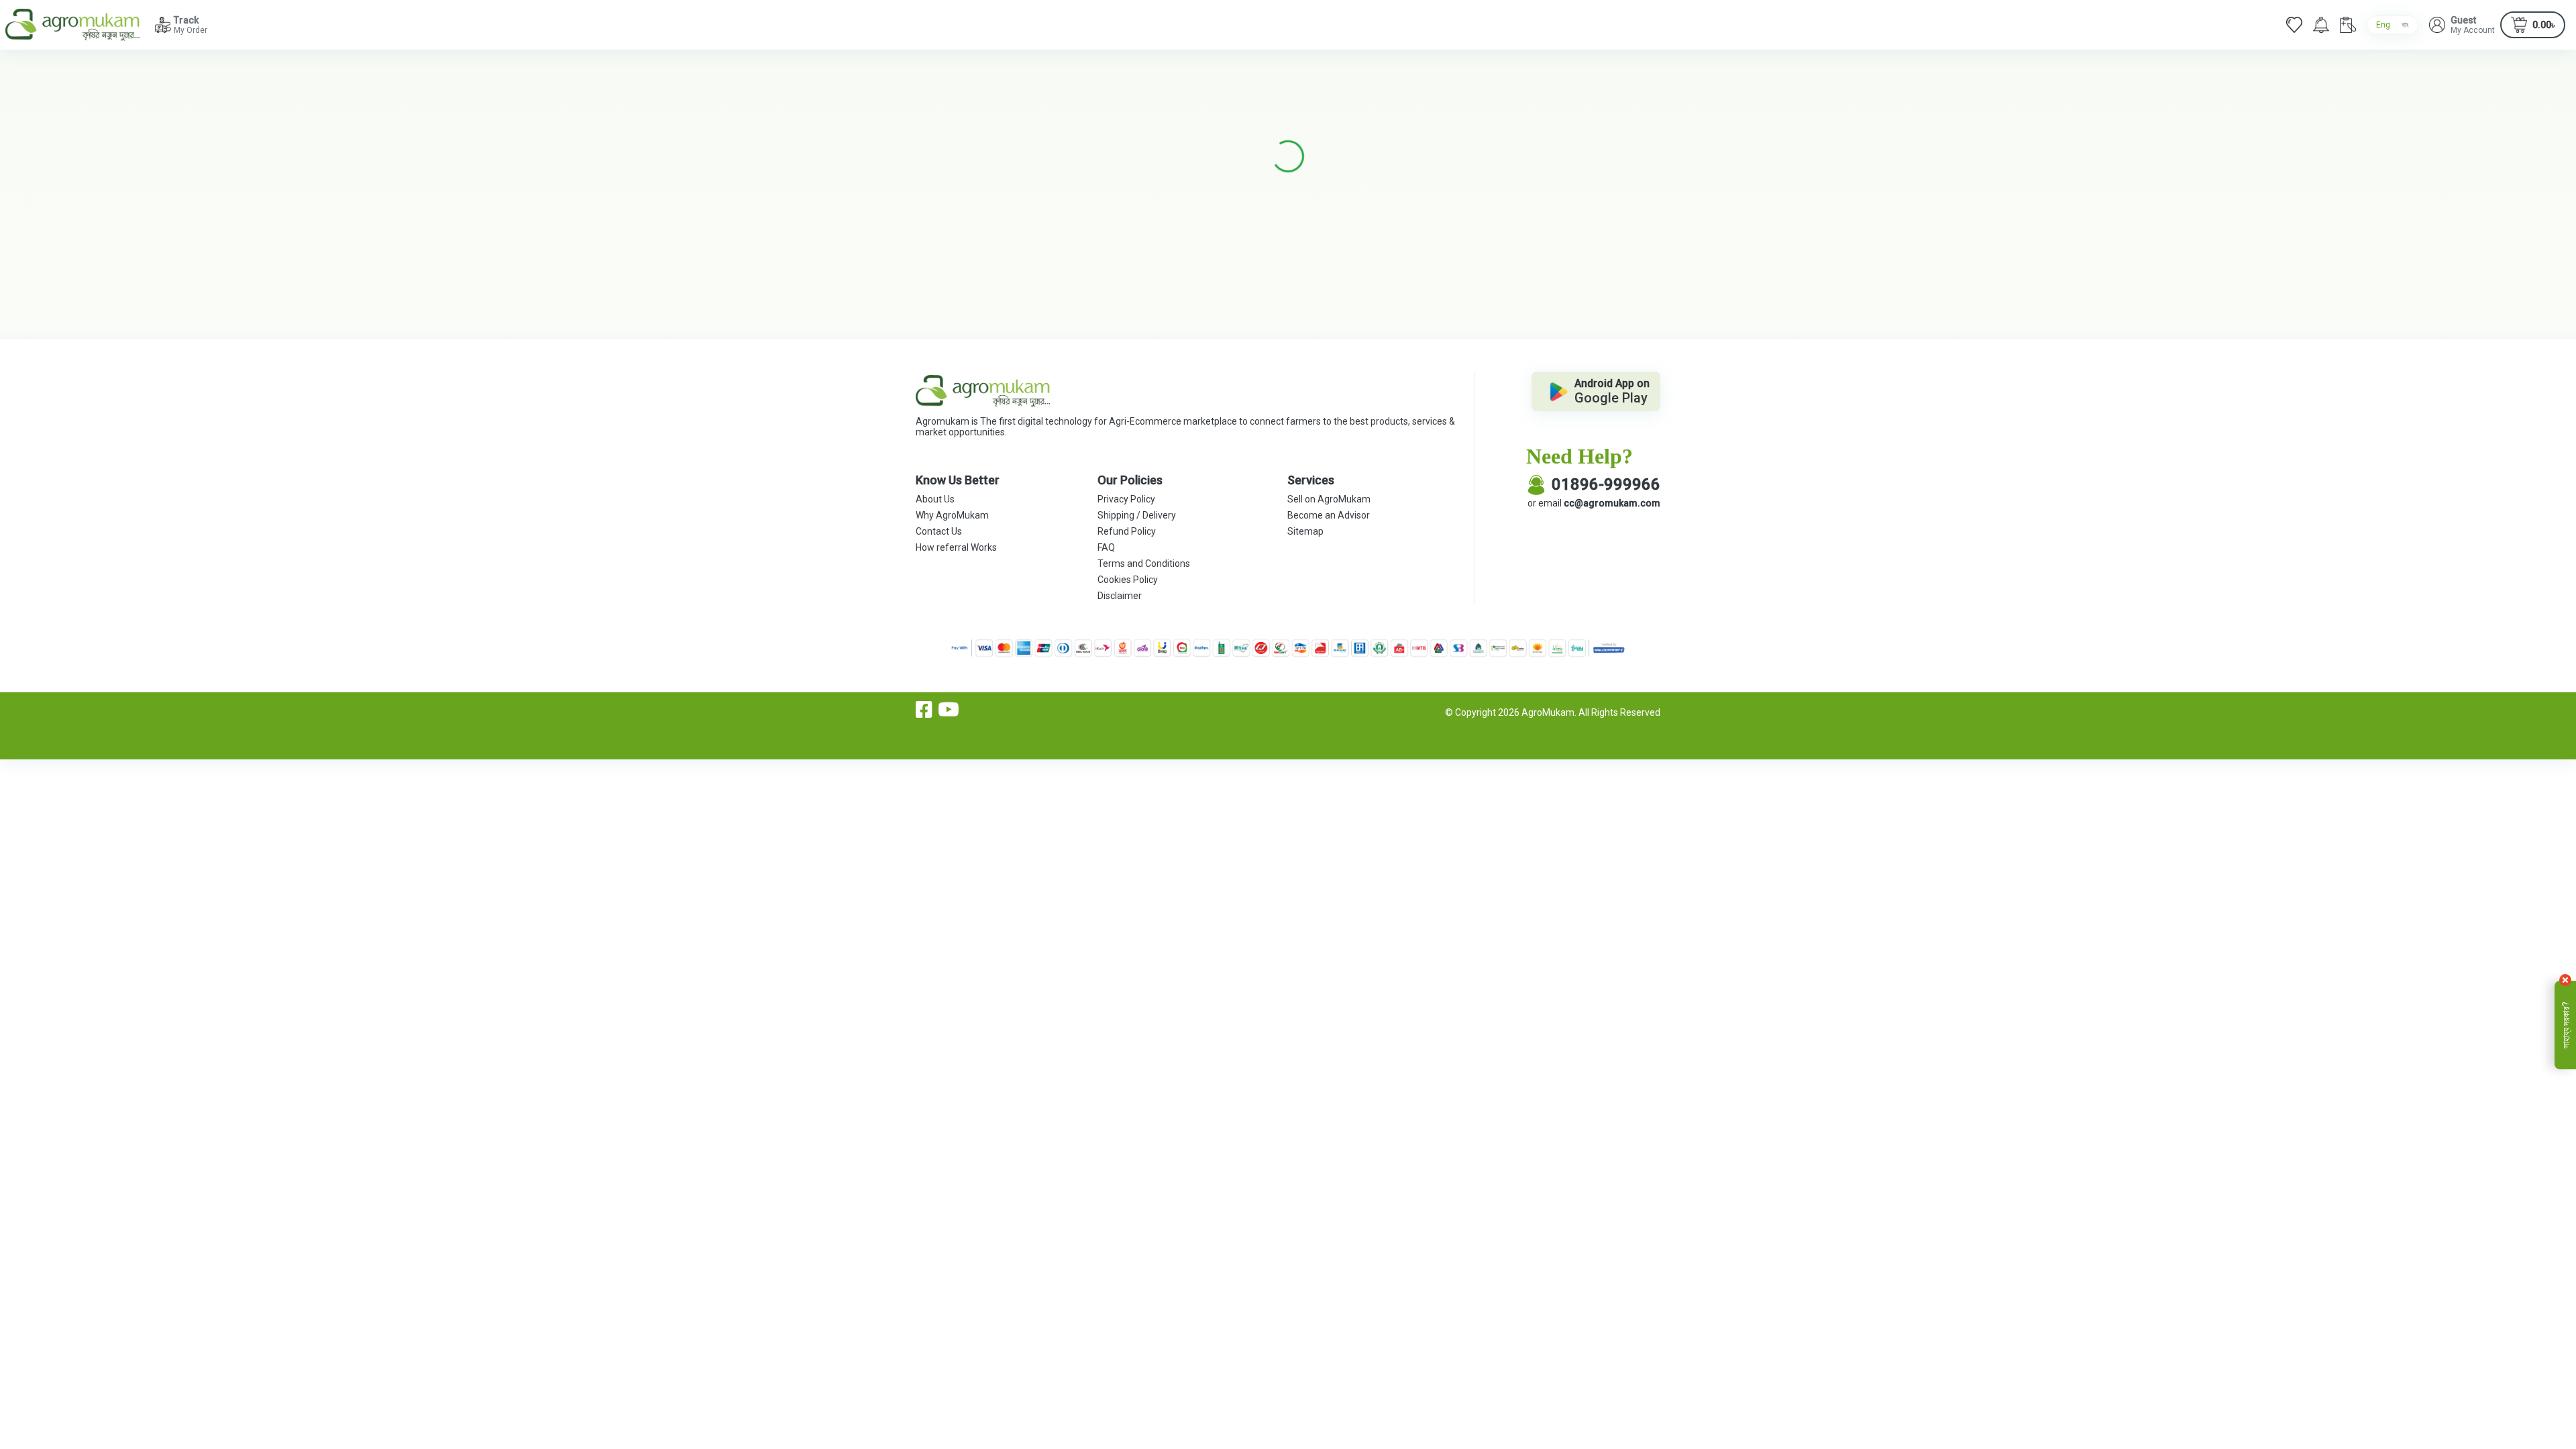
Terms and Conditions (1144, 563)
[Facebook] (924, 710)
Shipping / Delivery (1137, 515)
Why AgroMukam (952, 515)
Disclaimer (1120, 596)
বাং (2405, 25)
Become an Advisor (1329, 515)
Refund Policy (1127, 531)
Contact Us (939, 531)
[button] (2462, 25)
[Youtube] (949, 710)
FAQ (1106, 547)
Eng (2383, 25)
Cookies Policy (1128, 580)
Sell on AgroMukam (1329, 499)
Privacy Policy (1126, 499)
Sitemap (1305, 531)
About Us (935, 499)
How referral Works (956, 547)
